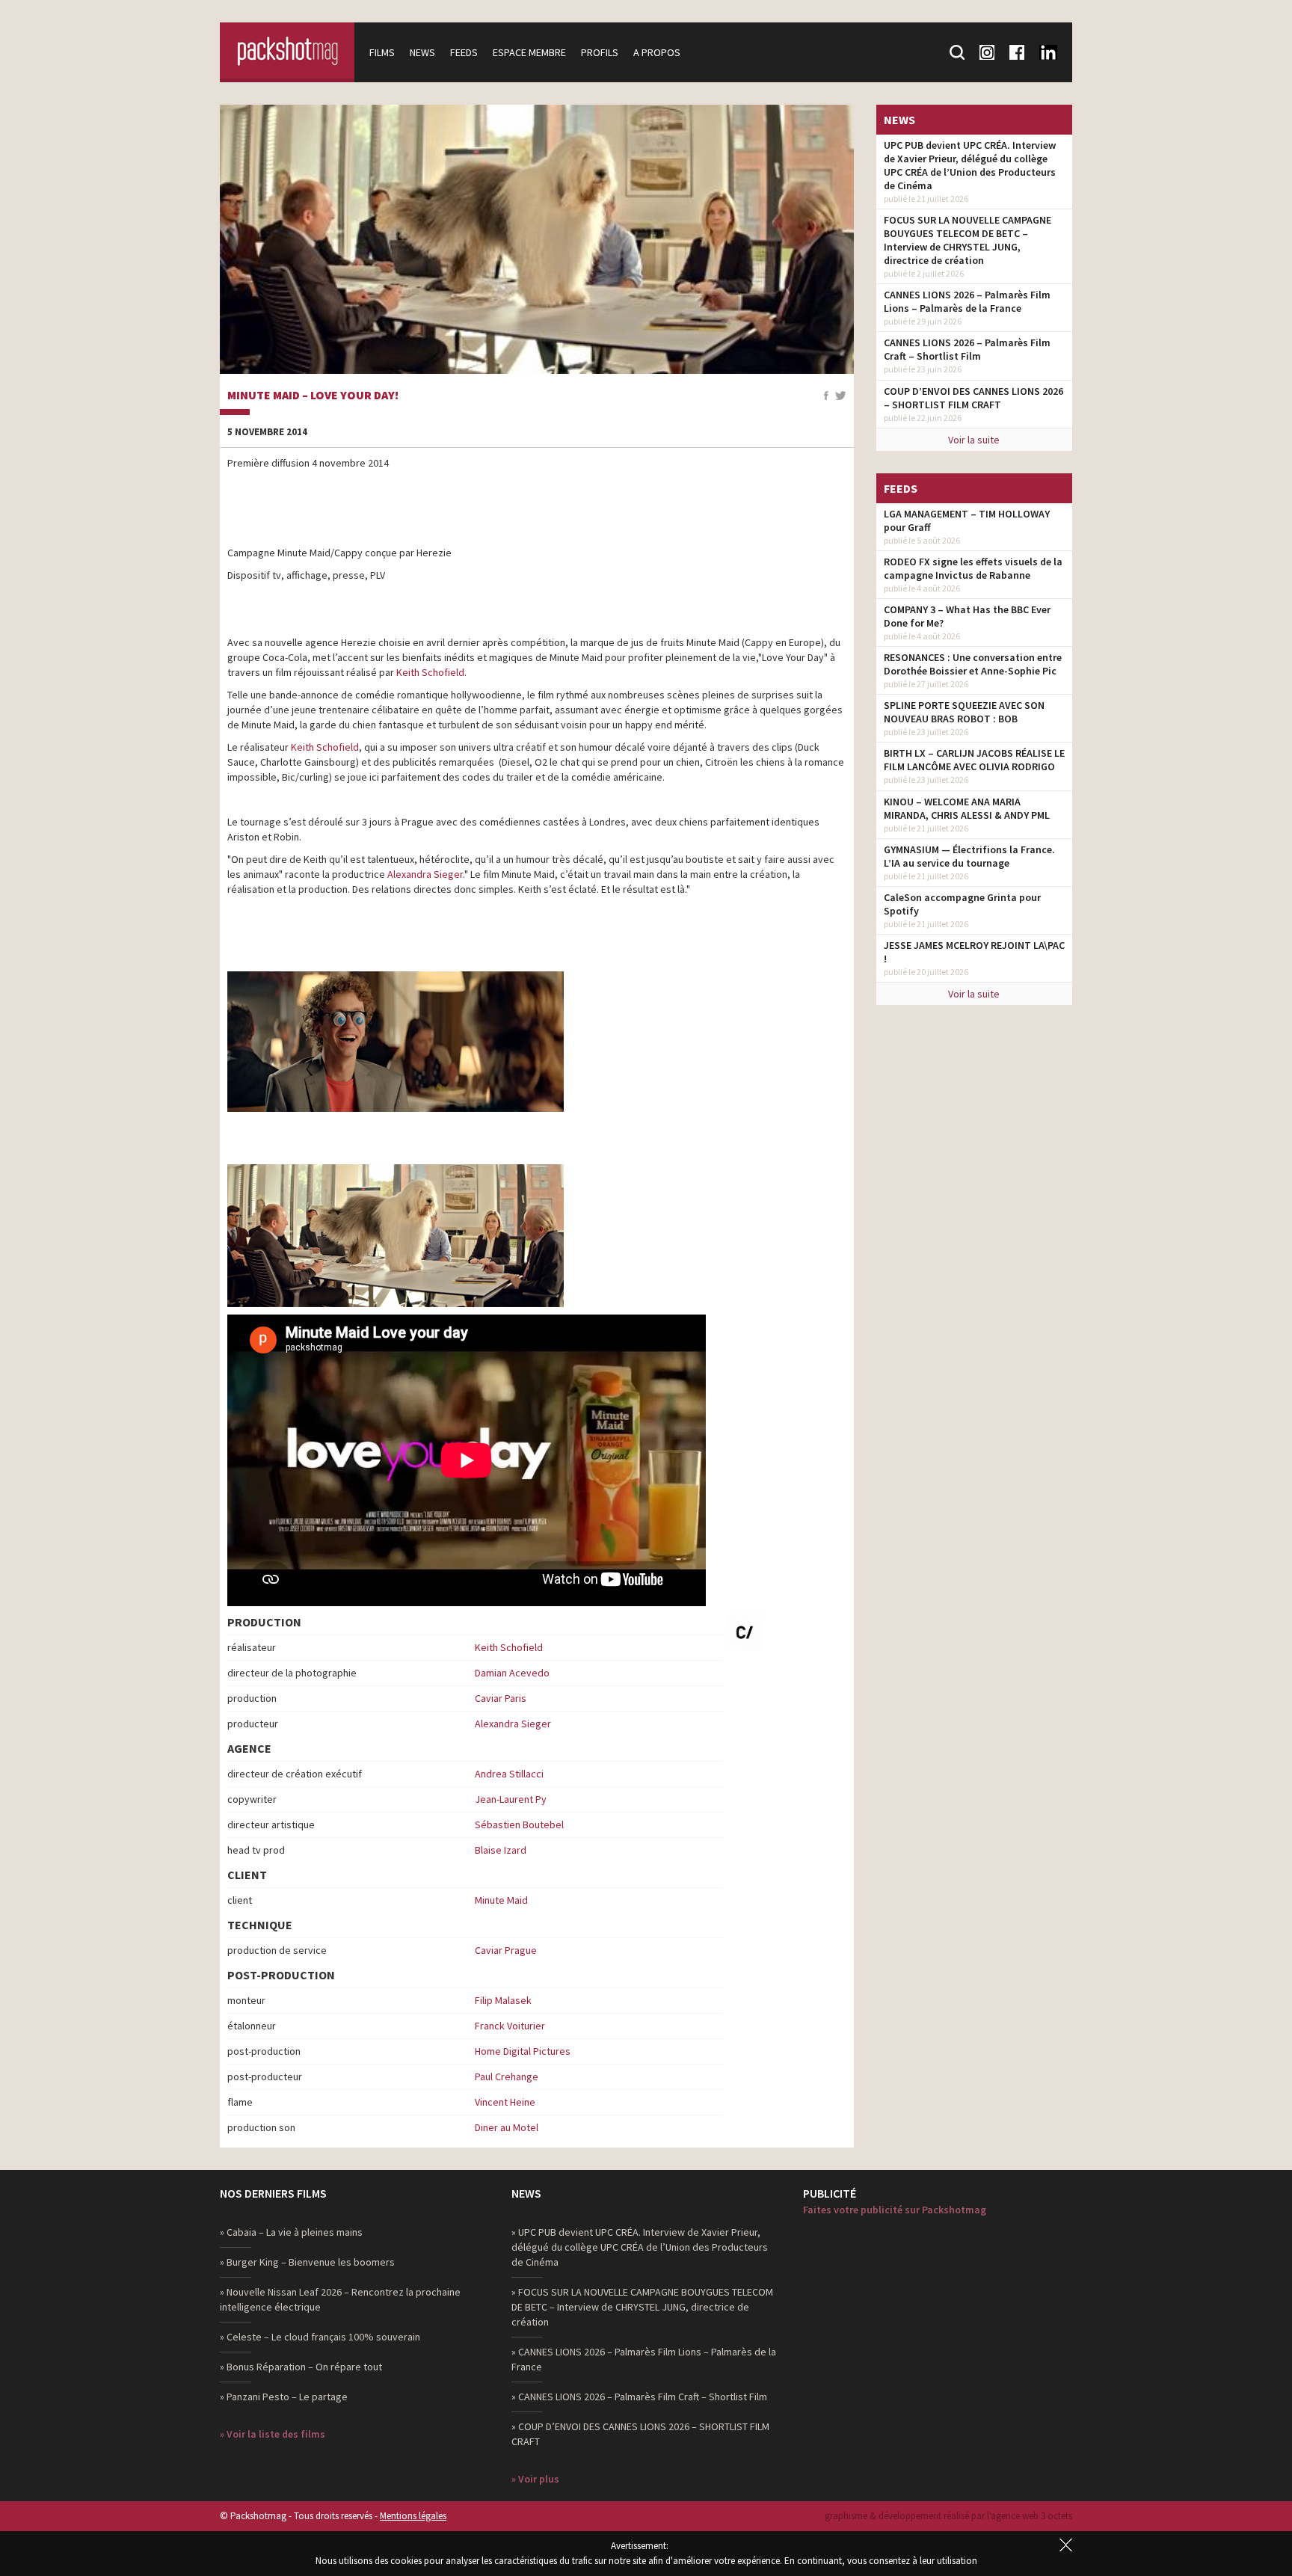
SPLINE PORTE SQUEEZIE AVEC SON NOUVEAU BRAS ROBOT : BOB (964, 712)
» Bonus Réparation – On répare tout (301, 2367)
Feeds (464, 52)
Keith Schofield (509, 1647)
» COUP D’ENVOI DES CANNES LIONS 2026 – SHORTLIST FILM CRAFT (640, 2434)
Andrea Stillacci (509, 1774)
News (422, 52)
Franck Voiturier (510, 2026)
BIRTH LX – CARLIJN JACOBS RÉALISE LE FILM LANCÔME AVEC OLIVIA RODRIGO (974, 760)
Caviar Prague (506, 1950)
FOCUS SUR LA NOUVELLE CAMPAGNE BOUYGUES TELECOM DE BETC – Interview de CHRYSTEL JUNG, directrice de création (968, 240)
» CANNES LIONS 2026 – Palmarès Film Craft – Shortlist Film (639, 2397)
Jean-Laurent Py (511, 1799)
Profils (600, 52)
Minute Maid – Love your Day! (313, 396)
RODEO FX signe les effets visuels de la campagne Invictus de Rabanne (973, 568)
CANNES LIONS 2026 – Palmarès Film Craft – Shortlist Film (967, 349)
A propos (657, 52)
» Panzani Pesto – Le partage (284, 2397)
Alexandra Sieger (513, 1724)
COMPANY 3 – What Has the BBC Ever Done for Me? (967, 616)
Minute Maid (501, 1900)
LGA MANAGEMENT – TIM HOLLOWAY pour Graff (967, 520)
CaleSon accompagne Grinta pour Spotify (962, 904)
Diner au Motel (507, 2127)
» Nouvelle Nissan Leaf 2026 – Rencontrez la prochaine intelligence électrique (340, 2299)
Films (382, 52)
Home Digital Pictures (523, 2051)
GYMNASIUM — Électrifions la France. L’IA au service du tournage (969, 856)
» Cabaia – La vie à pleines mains (291, 2232)
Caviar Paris (501, 1698)
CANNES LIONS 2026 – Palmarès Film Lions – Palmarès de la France (967, 301)
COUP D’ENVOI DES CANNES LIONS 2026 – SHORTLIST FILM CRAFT (973, 398)
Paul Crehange (507, 2077)
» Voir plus (535, 2479)
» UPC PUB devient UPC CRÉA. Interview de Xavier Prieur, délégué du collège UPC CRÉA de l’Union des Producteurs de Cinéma (640, 2247)
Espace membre (529, 52)
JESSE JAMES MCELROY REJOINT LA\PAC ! (974, 952)
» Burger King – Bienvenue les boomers (307, 2262)
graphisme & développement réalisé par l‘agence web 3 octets (948, 2516)
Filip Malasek (503, 2000)
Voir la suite (974, 440)
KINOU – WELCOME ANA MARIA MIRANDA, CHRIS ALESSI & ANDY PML (967, 808)
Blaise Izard (501, 1850)
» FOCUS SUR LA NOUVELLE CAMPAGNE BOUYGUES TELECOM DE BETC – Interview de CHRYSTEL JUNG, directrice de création (642, 2307)
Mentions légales (413, 2516)
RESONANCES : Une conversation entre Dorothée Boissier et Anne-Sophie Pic (973, 664)
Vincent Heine (505, 2102)
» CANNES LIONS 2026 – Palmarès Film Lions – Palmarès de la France (644, 2359)
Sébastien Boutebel (519, 1825)
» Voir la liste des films (273, 2434)
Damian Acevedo (512, 1673)
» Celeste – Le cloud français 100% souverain (320, 2337)
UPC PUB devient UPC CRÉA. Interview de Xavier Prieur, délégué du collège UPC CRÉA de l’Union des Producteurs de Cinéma (970, 165)
